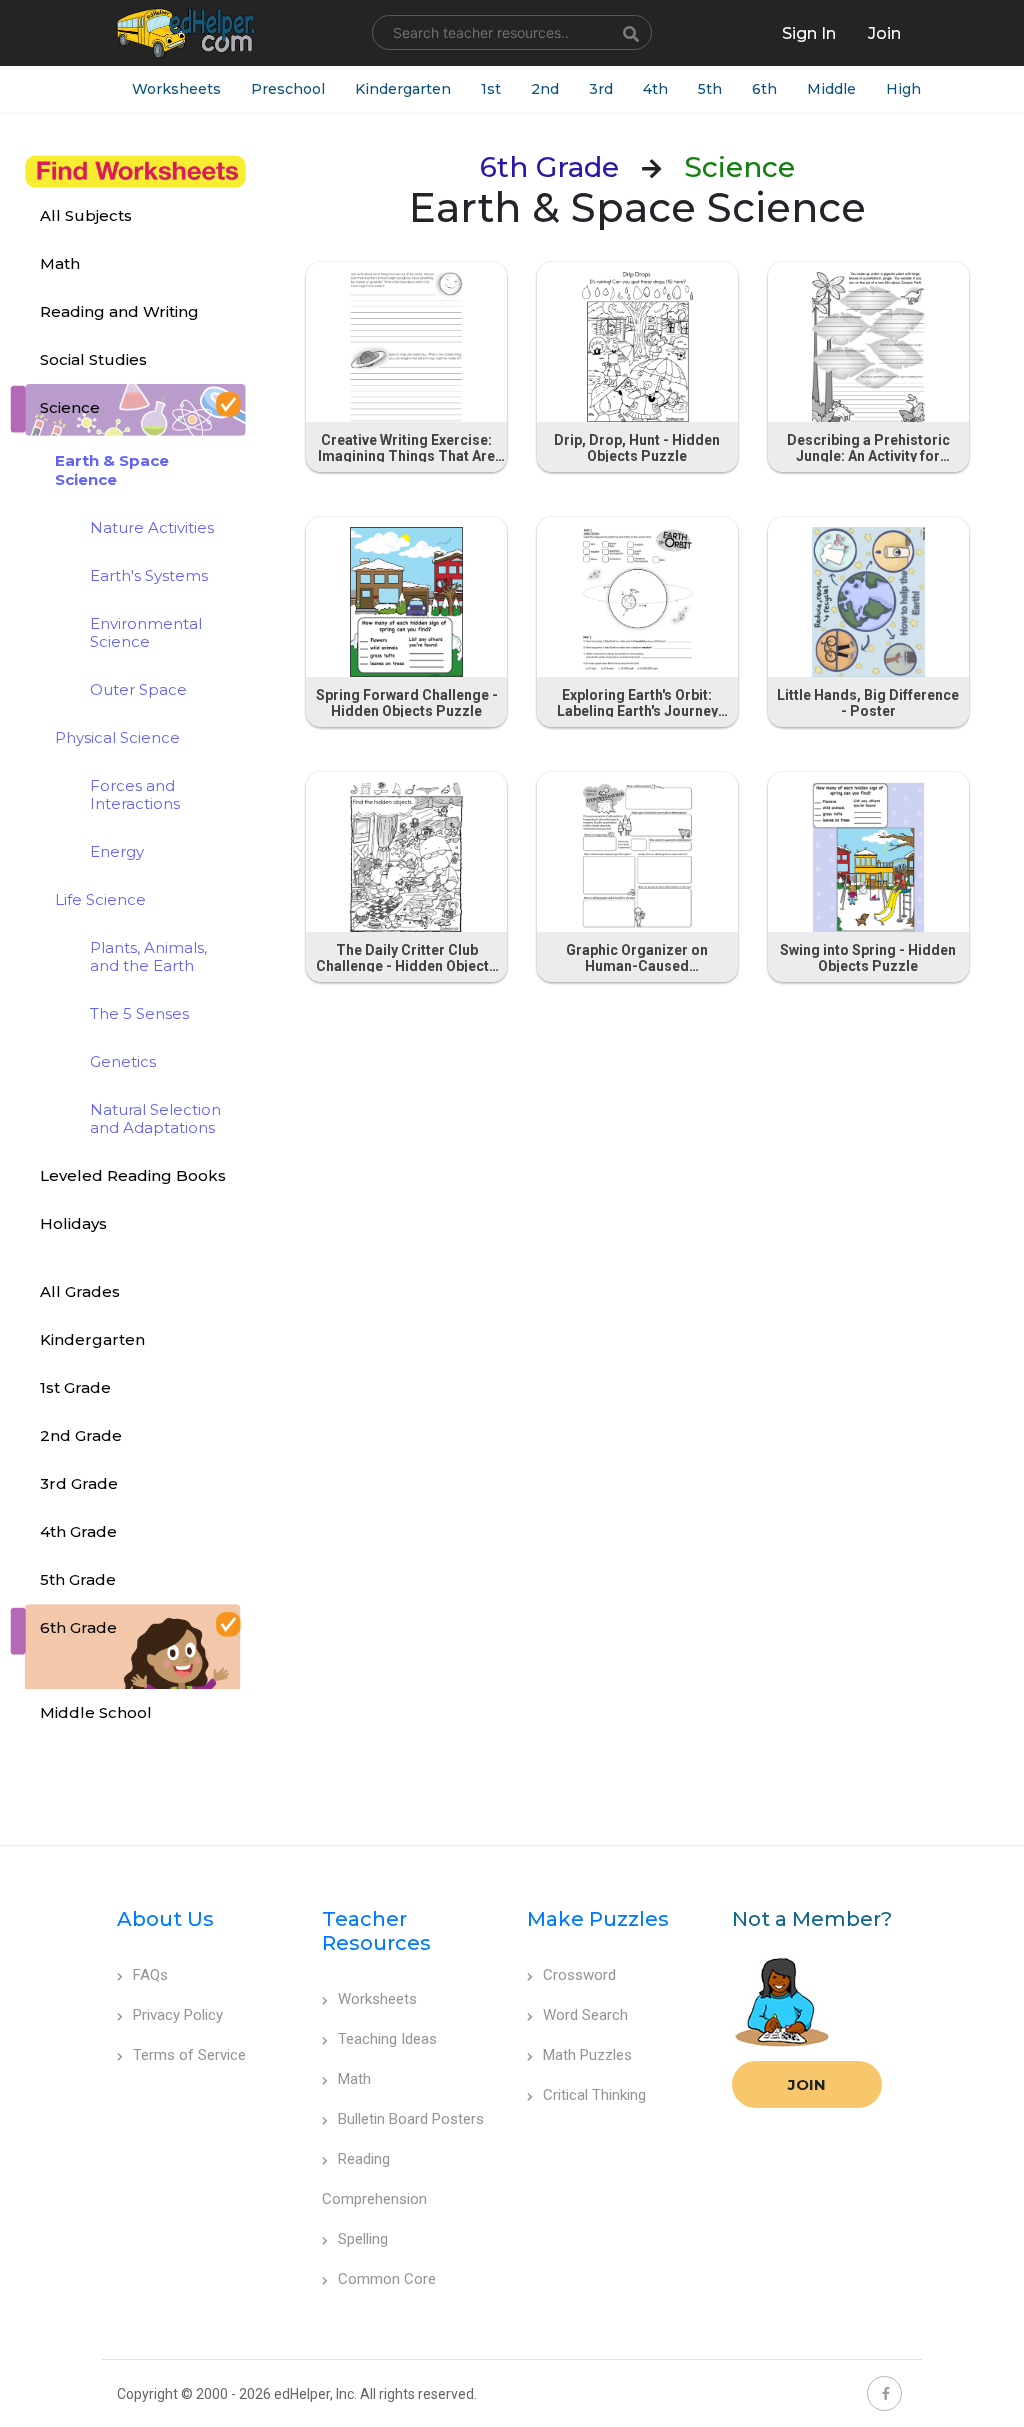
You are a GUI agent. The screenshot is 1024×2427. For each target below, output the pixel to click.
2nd (545, 89)
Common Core (387, 2279)
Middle (831, 89)
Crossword (579, 1975)
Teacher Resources (376, 1931)
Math (354, 2079)
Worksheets (176, 89)
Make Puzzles (598, 1919)
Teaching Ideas (387, 2039)
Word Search (585, 2015)
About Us (165, 1919)
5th (710, 89)
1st (491, 89)
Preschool (288, 89)
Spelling (363, 2239)
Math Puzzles (587, 2055)
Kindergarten (403, 89)
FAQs (150, 1975)
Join (807, 2084)
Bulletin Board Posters (411, 2119)
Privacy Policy (178, 2015)
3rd (601, 89)
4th (655, 89)
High (903, 89)
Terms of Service (189, 2055)
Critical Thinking (594, 2095)
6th (764, 89)
